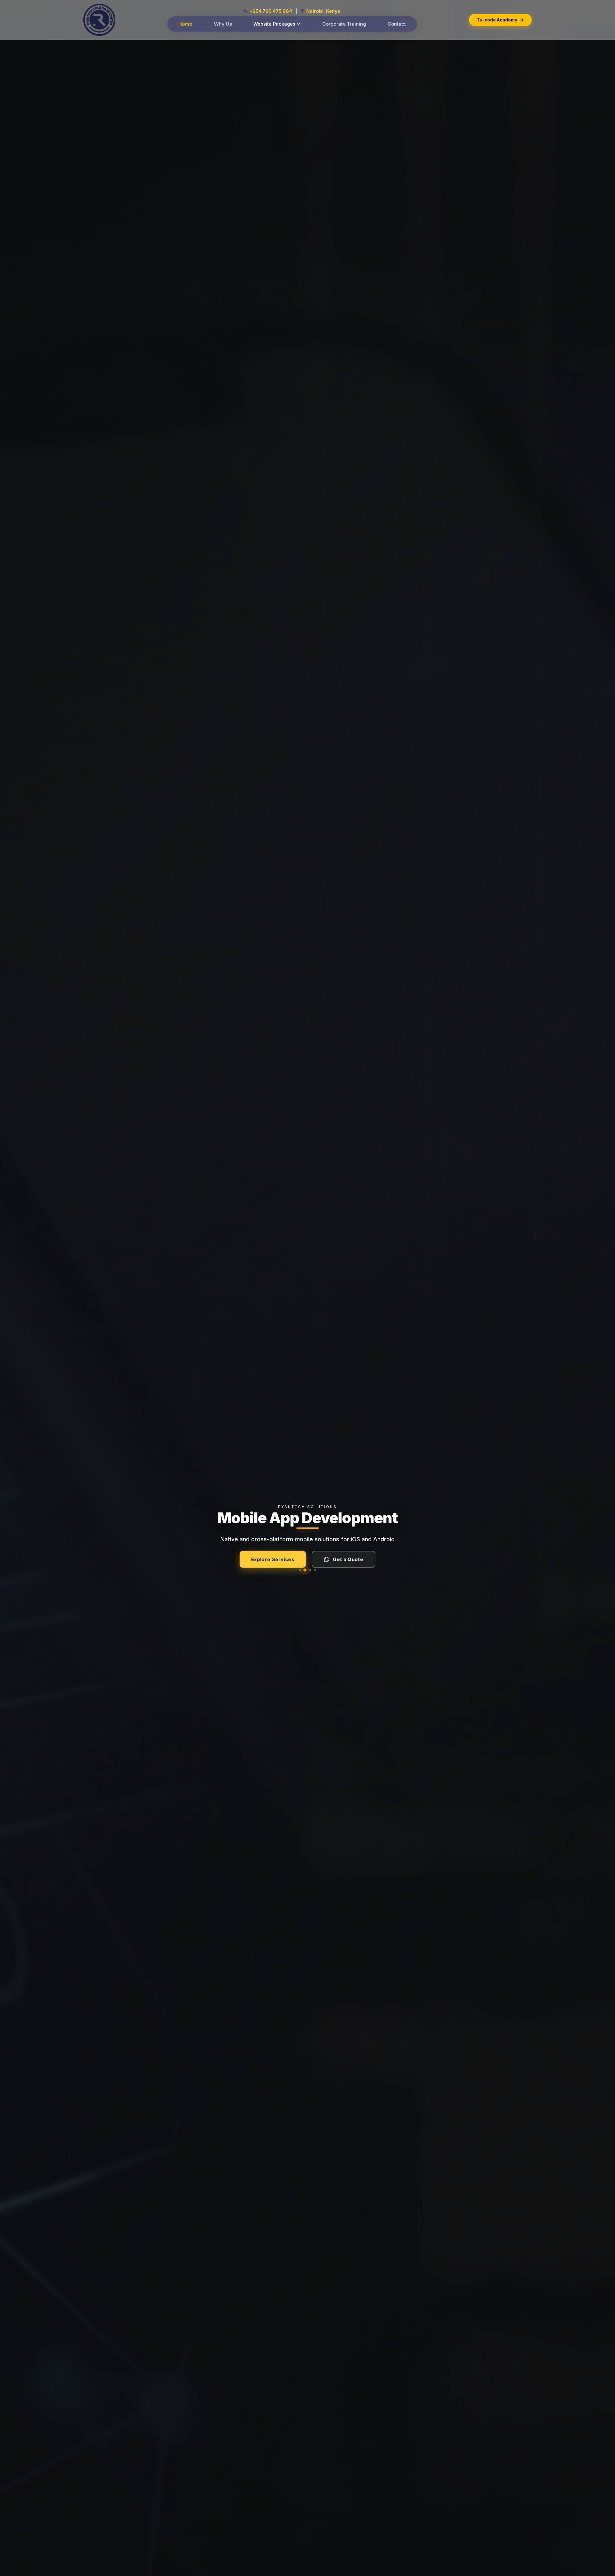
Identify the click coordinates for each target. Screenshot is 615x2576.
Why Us (223, 24)
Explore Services (273, 1556)
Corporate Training (344, 24)
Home (185, 24)
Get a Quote (348, 1556)
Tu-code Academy (497, 20)
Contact (397, 24)
